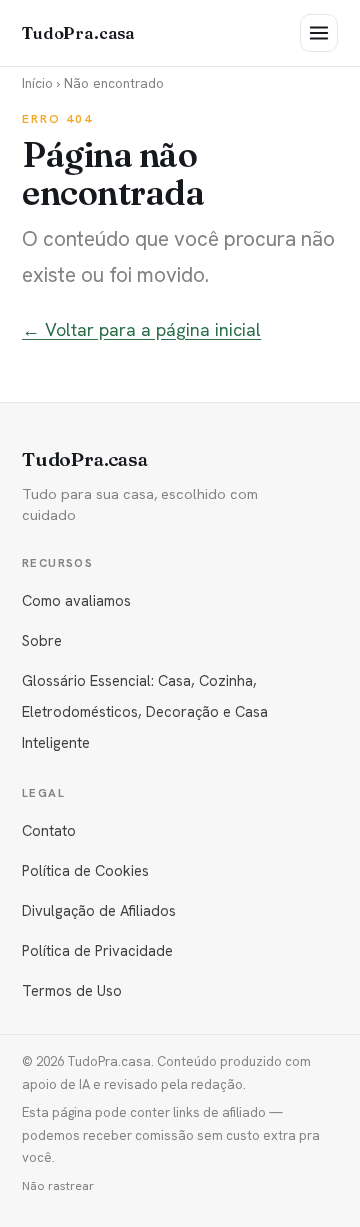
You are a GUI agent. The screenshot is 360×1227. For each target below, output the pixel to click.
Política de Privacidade (97, 950)
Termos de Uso (72, 990)
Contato (49, 830)
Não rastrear (58, 1186)
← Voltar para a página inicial (141, 329)
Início (37, 83)
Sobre (42, 640)
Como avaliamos (76, 600)
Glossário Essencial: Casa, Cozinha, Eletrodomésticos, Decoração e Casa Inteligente (145, 711)
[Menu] (319, 33)
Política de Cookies (85, 870)
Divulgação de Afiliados (99, 910)
